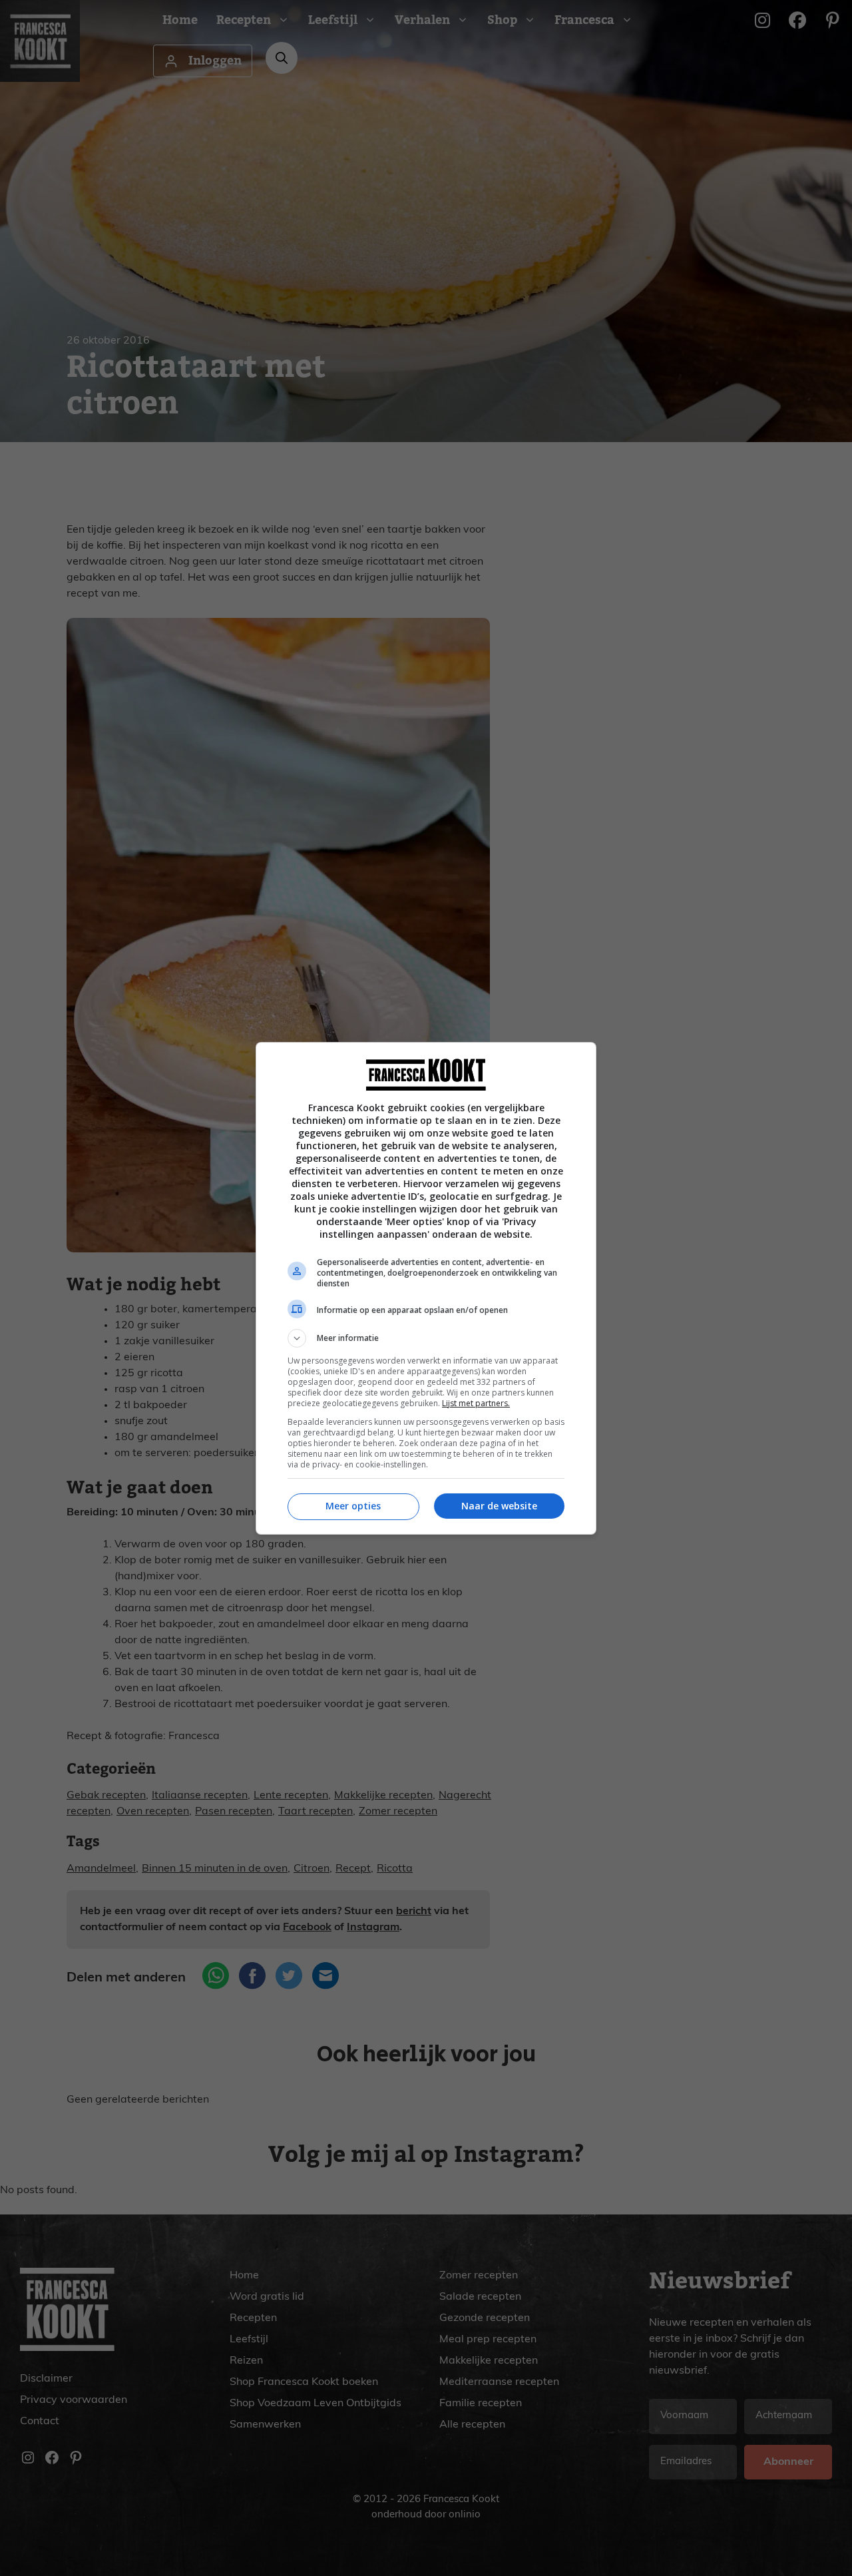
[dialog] (426, 1288)
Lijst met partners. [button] (476, 1403)
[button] (426, 1338)
